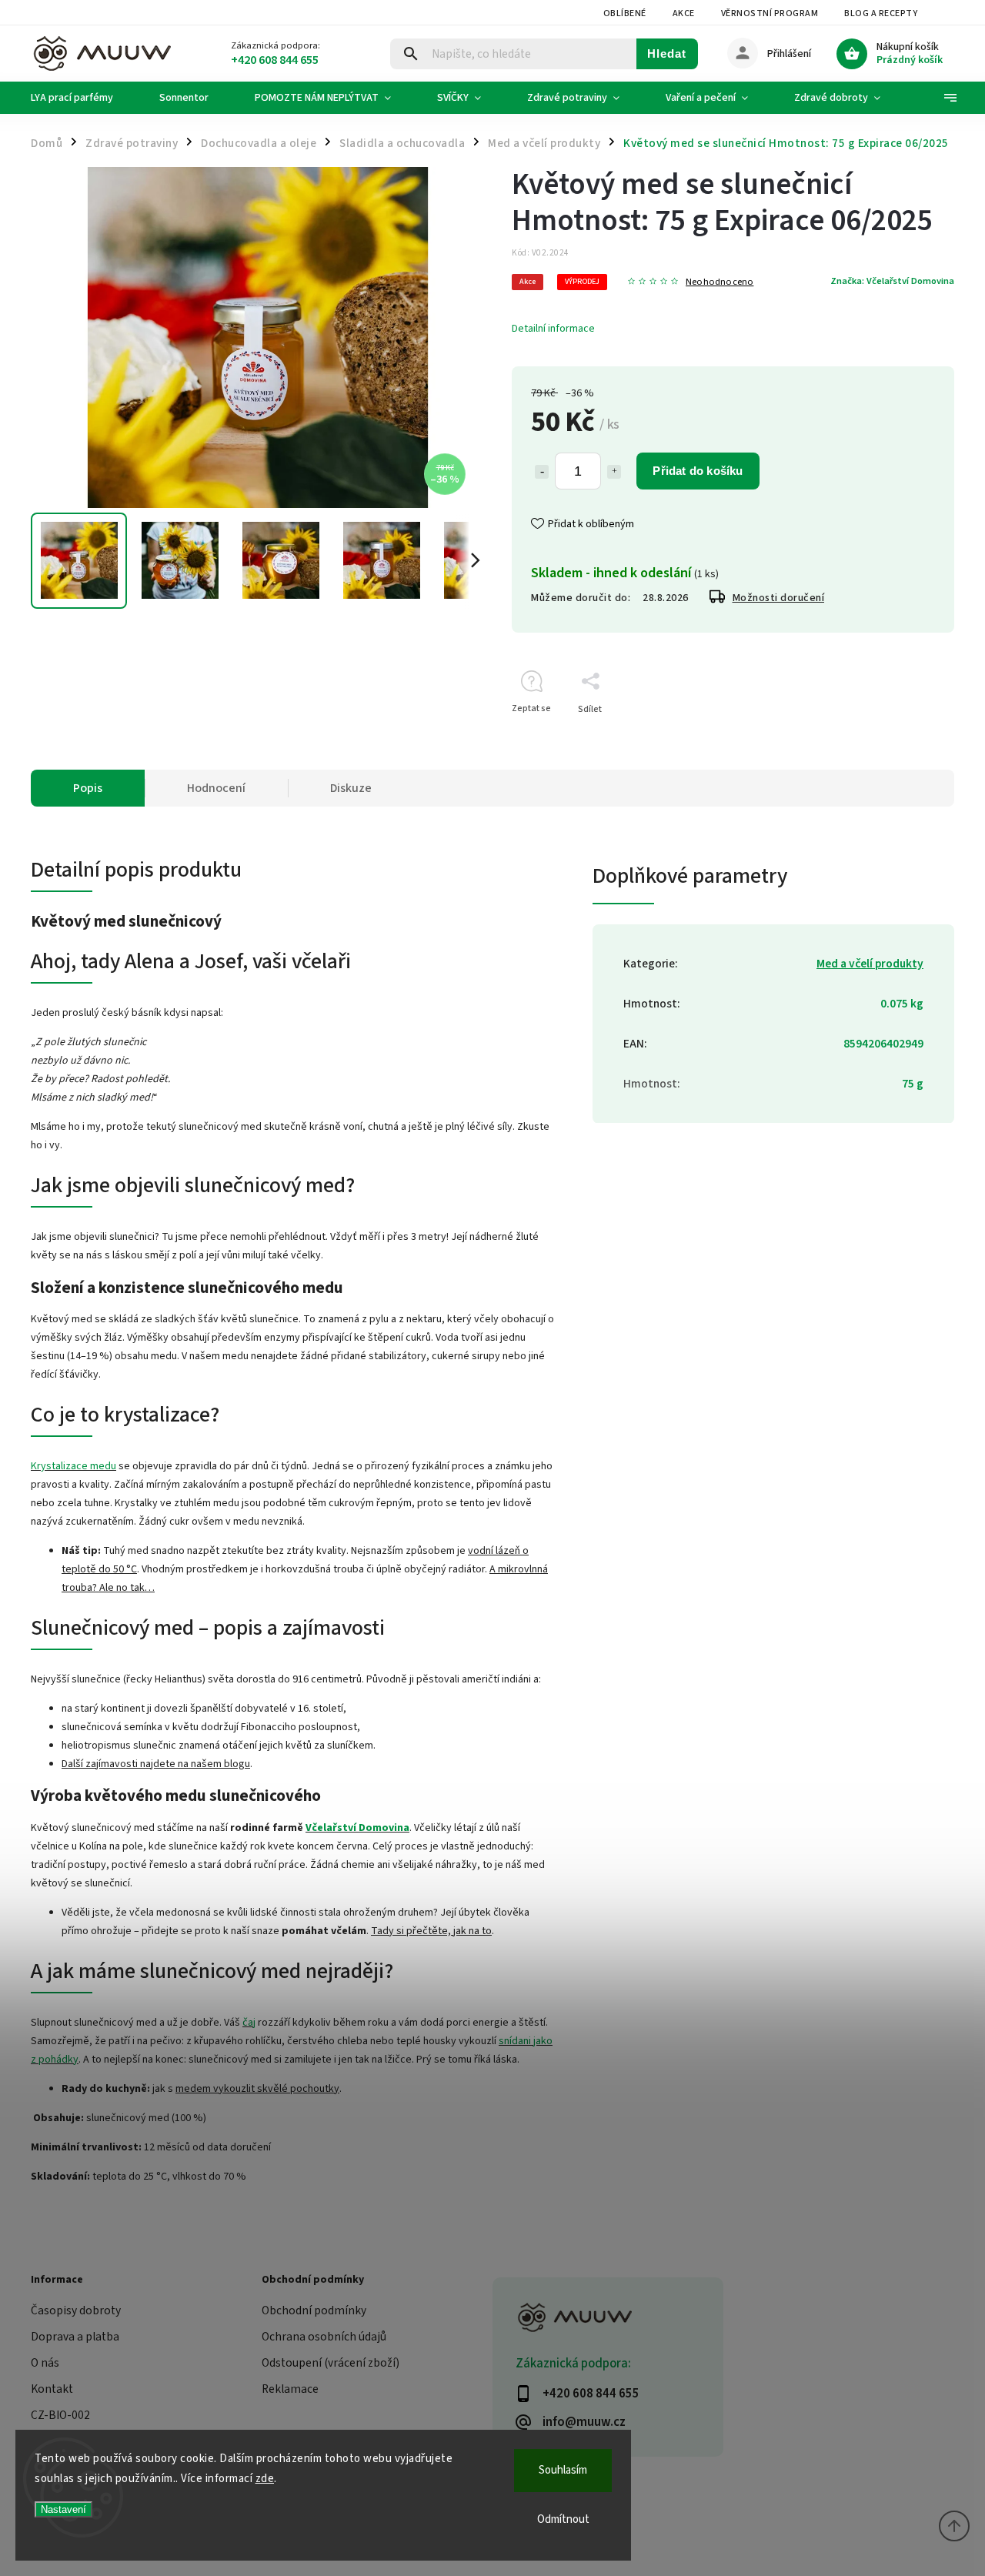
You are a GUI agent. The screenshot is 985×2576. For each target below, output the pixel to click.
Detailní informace (553, 329)
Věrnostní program (770, 13)
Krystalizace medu (73, 1466)
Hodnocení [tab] (216, 788)
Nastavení (63, 2509)
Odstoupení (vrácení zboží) (331, 2363)
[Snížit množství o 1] (542, 472)
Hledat (667, 53)
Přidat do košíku (698, 471)
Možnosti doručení (779, 598)
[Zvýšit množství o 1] (614, 472)
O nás (45, 2363)
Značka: (892, 281)
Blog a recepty (881, 13)
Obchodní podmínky (314, 2310)
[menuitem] (83, 98)
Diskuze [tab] (351, 788)
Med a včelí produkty (870, 964)
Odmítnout (563, 2519)
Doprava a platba (75, 2337)
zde (265, 2479)
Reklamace (290, 2389)
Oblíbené (625, 13)
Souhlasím (563, 2470)
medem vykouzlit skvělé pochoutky (257, 2089)
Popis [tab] (88, 788)
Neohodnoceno (720, 282)
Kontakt (52, 2389)
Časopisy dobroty (76, 2310)
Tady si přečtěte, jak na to (431, 1931)
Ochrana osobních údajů (324, 2337)
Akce (684, 13)
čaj (249, 2023)
